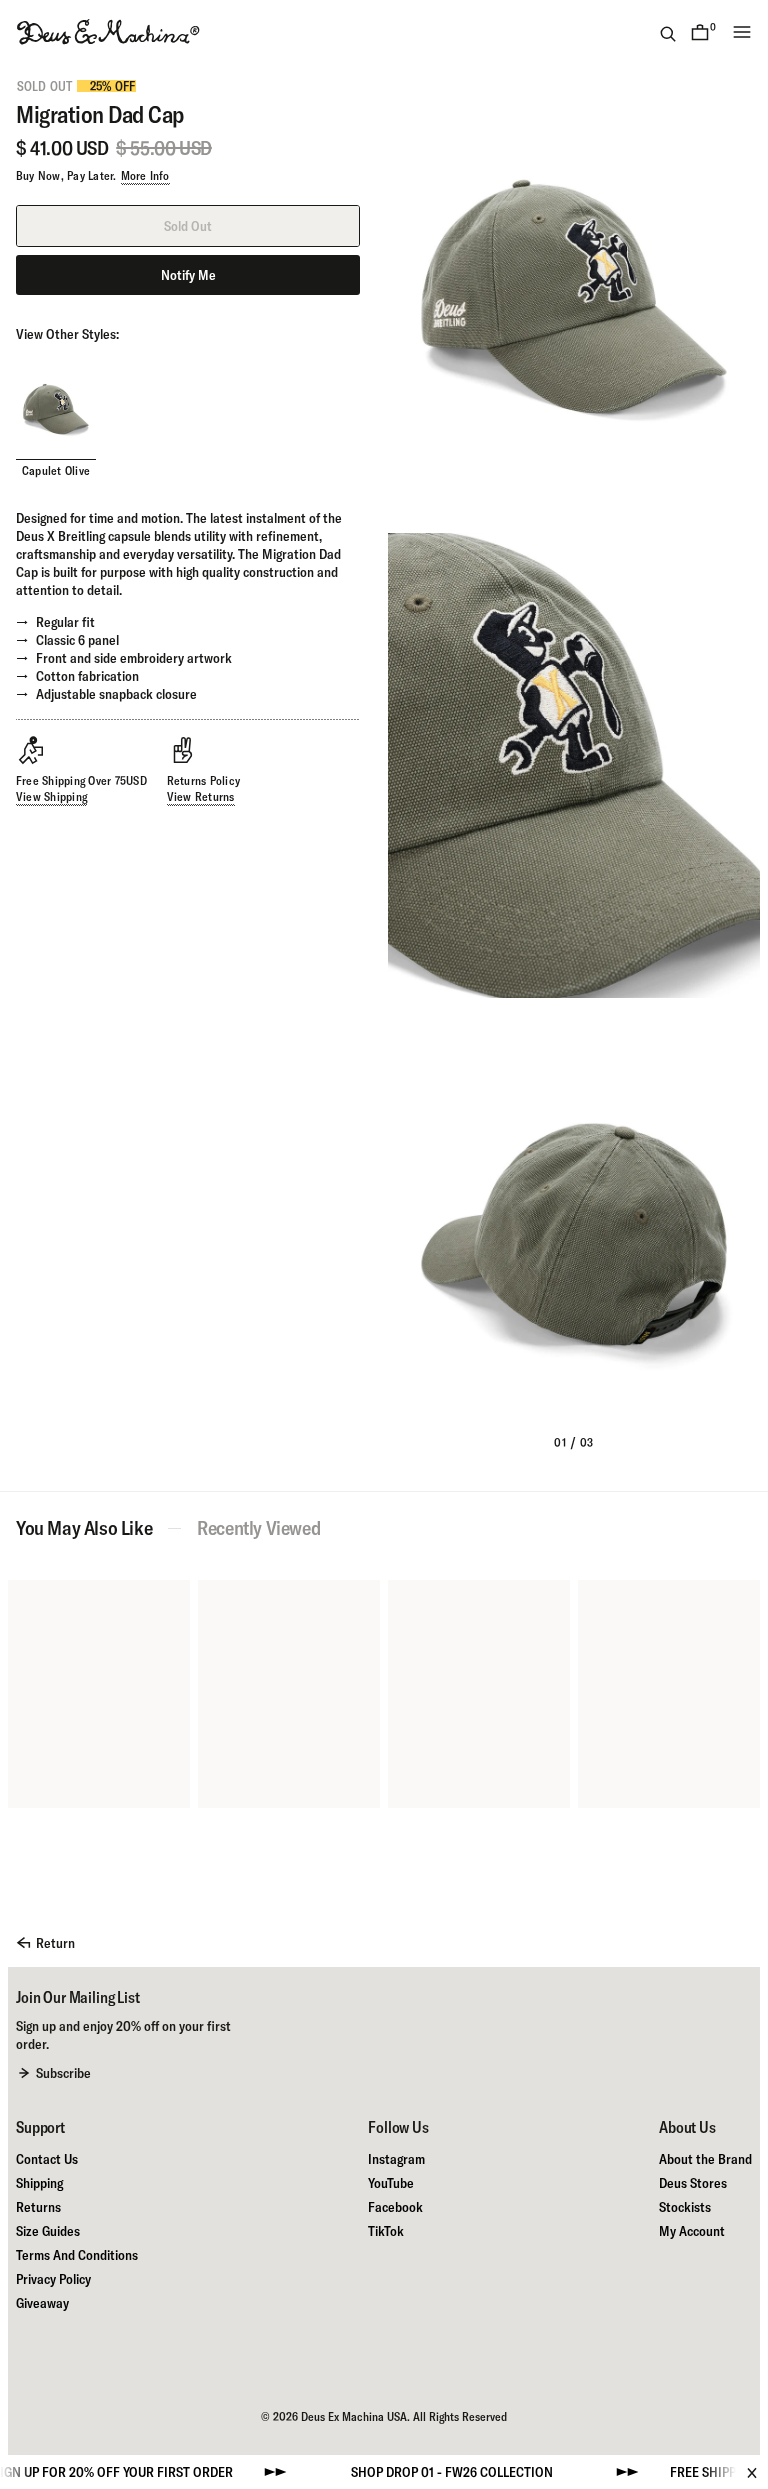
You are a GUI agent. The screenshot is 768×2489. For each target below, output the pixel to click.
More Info (145, 175)
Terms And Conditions (77, 2255)
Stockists (685, 2207)
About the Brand (705, 2159)
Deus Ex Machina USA (354, 2416)
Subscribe (63, 2073)
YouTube (391, 2183)
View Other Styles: (67, 334)
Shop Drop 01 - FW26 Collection (407, 2472)
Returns (38, 2207)
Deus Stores (693, 2183)
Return (55, 1943)
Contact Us (47, 2159)
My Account (692, 2231)
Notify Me (188, 275)
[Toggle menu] (742, 32)
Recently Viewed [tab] (258, 1528)
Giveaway (42, 2303)
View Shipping (51, 796)
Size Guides (48, 2231)
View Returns (201, 796)
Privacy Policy (53, 2279)
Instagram (396, 2159)
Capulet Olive (56, 470)
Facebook (395, 2207)
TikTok (386, 2231)
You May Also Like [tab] (84, 1528)
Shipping (39, 2183)
